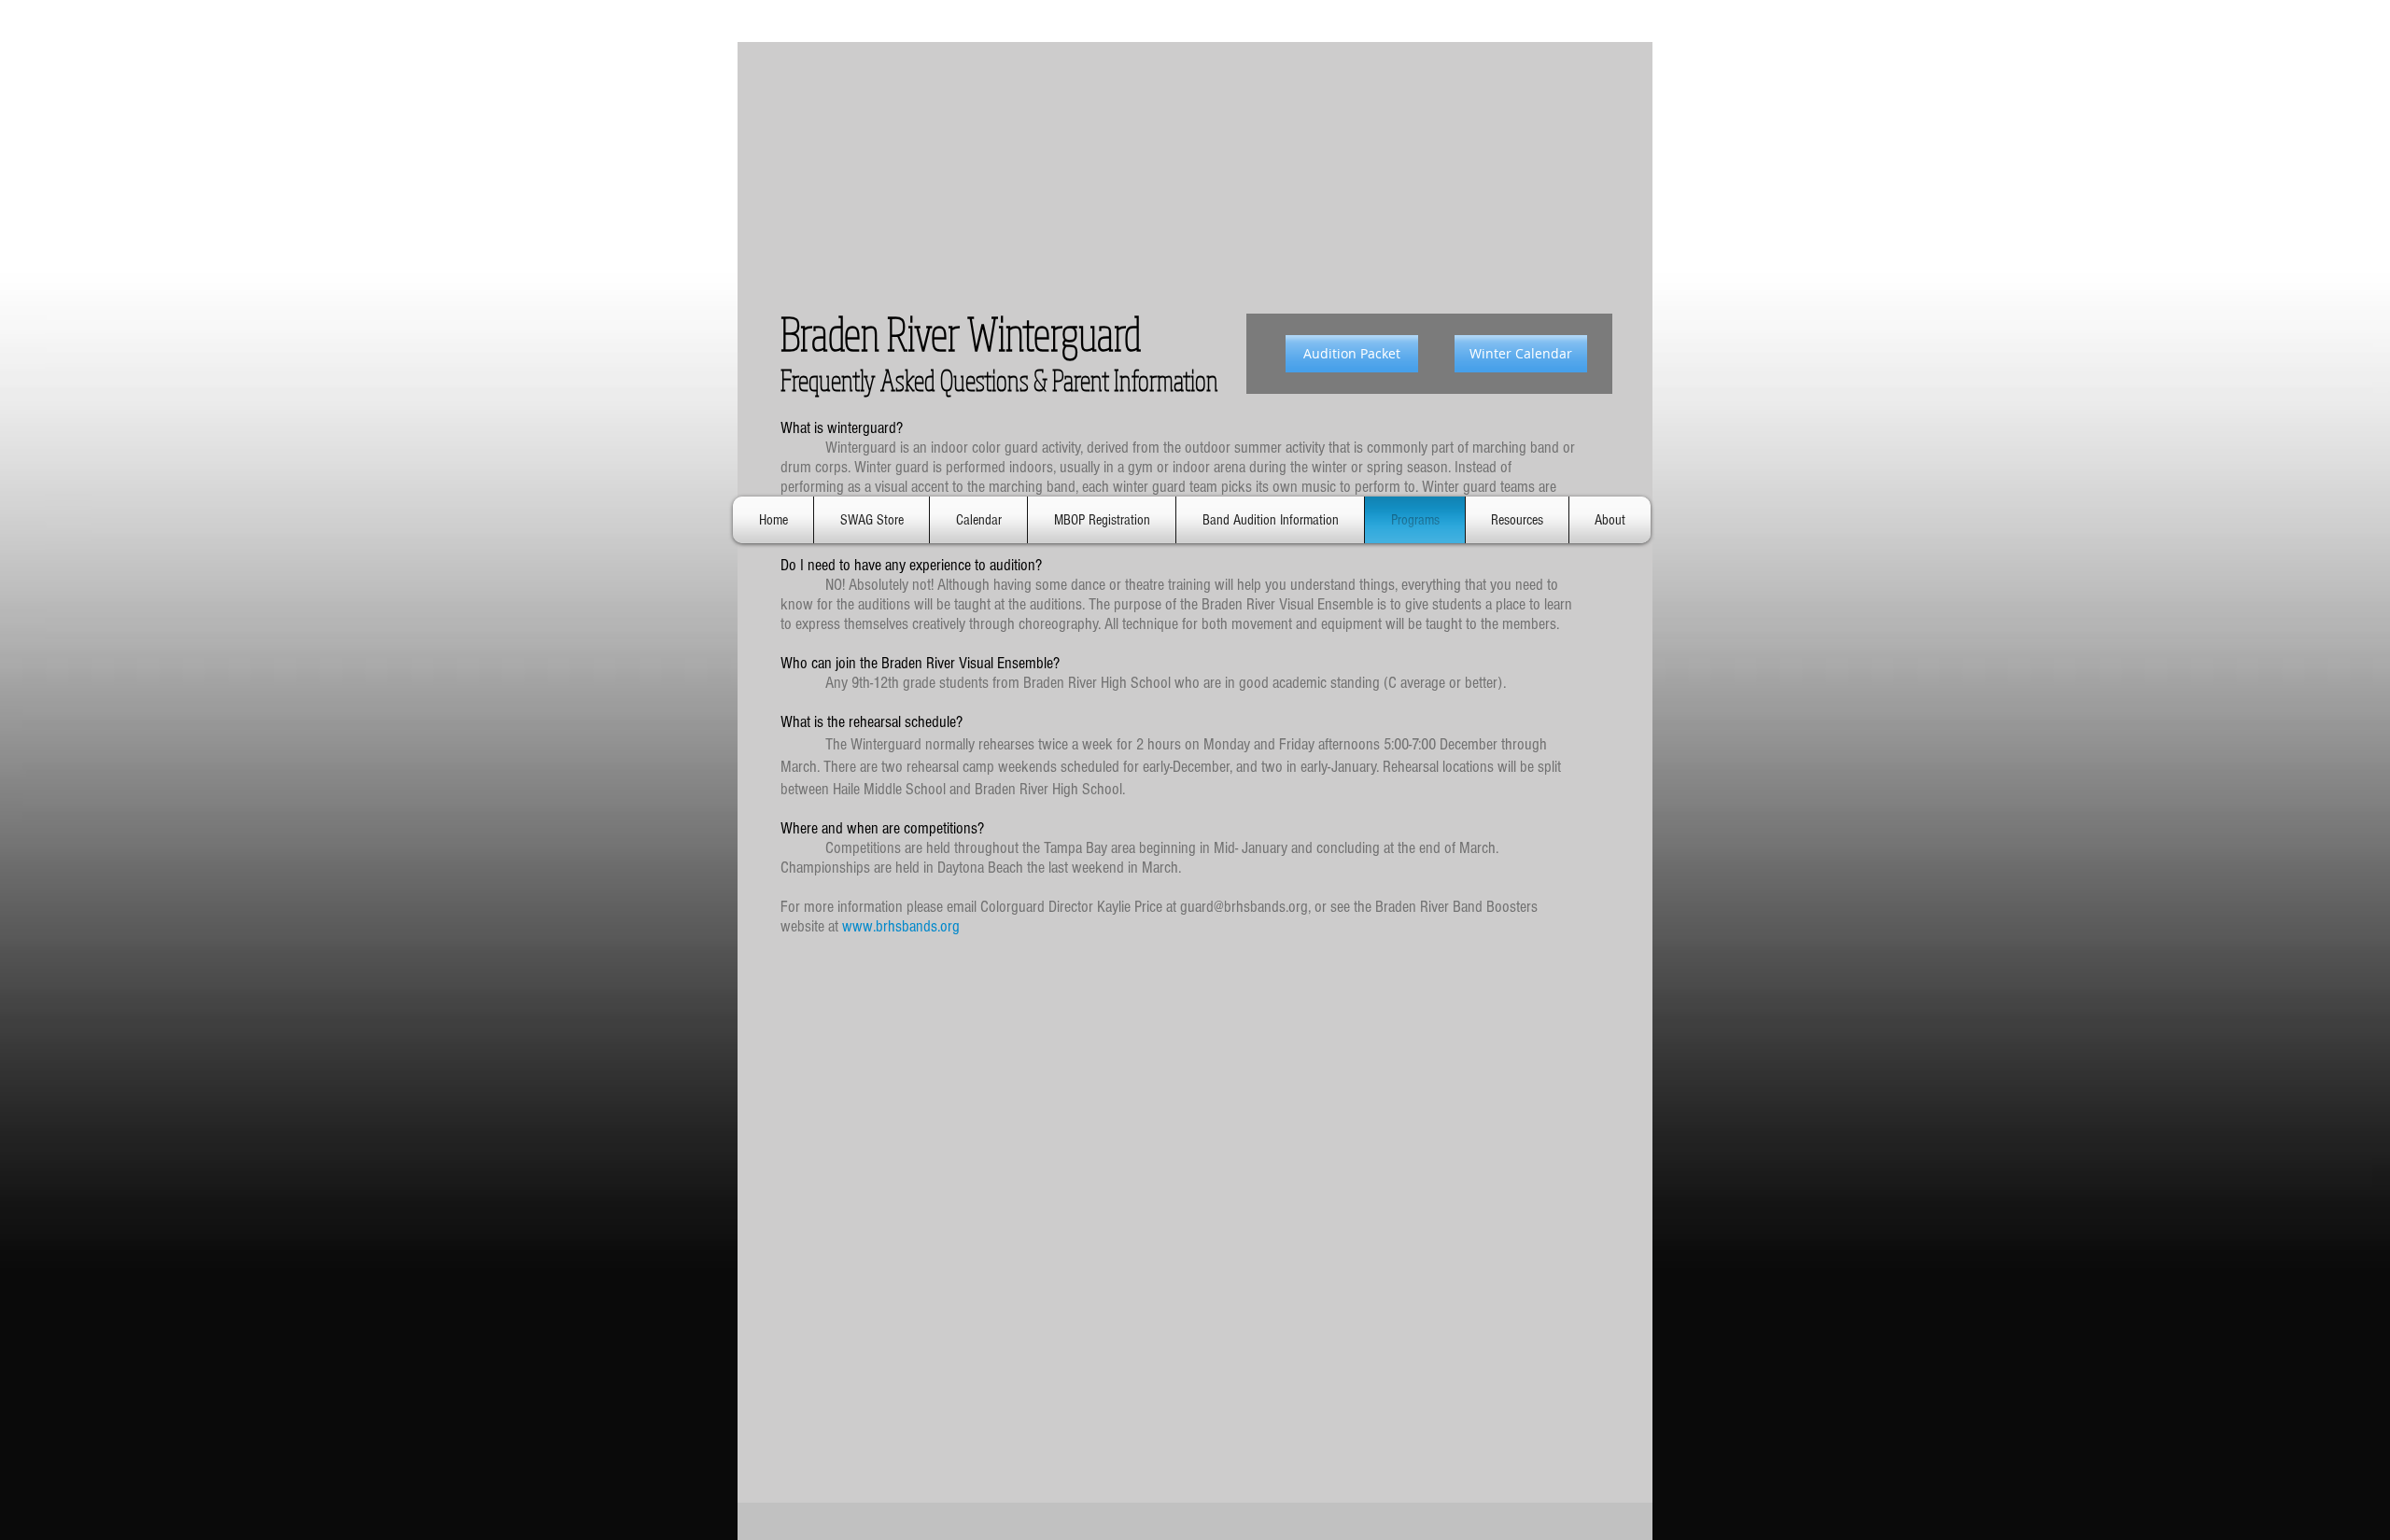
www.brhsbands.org (901, 926)
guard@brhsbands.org (1244, 907)
